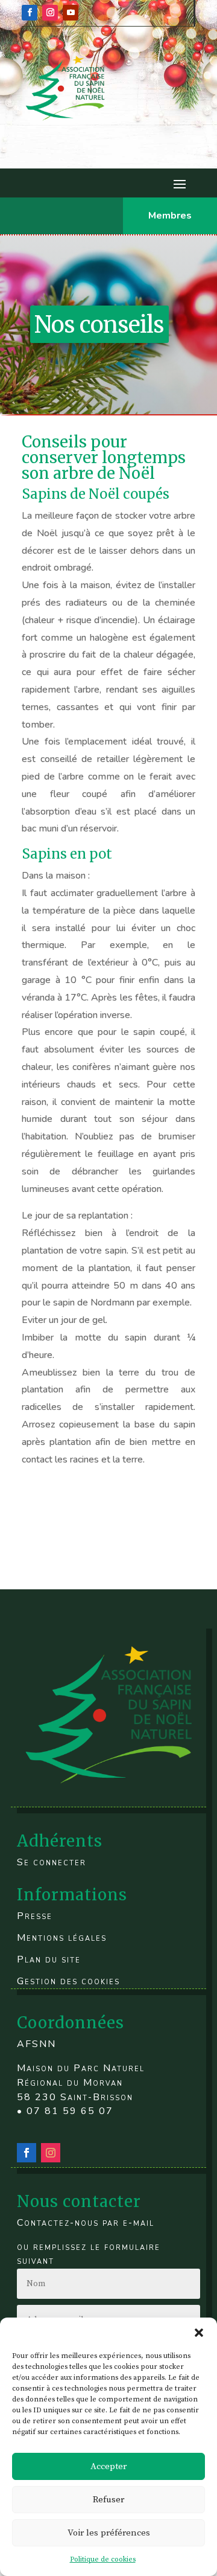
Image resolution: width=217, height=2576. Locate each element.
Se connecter (52, 1862)
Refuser (108, 2500)
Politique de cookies (103, 2559)
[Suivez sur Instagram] (50, 13)
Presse (35, 1916)
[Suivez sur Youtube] (71, 13)
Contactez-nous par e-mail (86, 2223)
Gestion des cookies (68, 1981)
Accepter (108, 2466)
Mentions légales (62, 1938)
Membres (170, 216)
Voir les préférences (109, 2533)
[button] (199, 2333)
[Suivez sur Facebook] (30, 13)
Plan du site (49, 1959)
